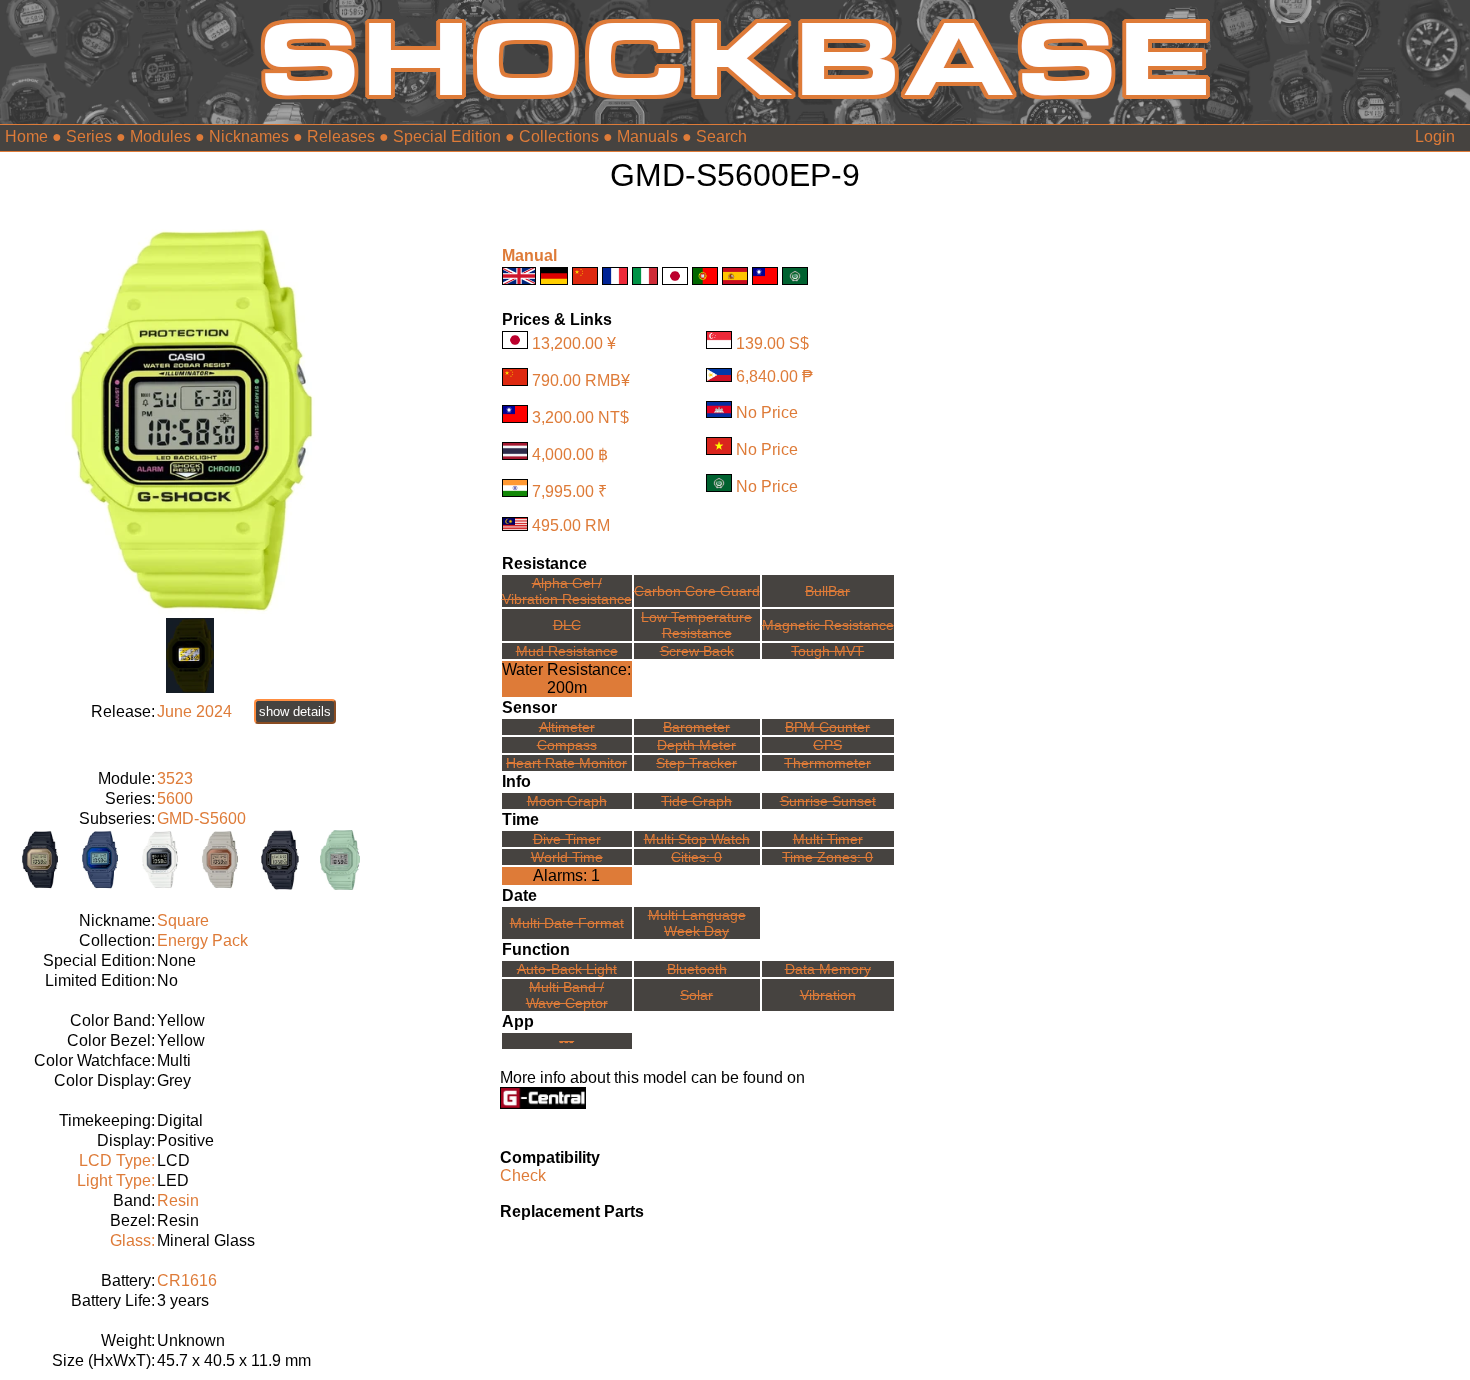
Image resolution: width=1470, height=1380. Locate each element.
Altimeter (567, 727)
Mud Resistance (567, 651)
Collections (559, 136)
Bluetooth (697, 969)
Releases (341, 136)
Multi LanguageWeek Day (697, 923)
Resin (178, 1200)
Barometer (696, 727)
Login (1435, 136)
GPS (827, 745)
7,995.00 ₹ (569, 491)
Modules (160, 136)
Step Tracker (696, 763)
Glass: (132, 1240)
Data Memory (828, 969)
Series (89, 136)
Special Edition (447, 136)
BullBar (827, 591)
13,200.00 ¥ (574, 343)
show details (295, 711)
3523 (175, 778)
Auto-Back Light (567, 969)
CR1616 (187, 1280)
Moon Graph (567, 801)
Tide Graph (696, 801)
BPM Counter (827, 727)
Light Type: (116, 1180)
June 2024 (194, 711)
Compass (567, 745)
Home (26, 136)
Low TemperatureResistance (696, 625)
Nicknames (249, 136)
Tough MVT (827, 651)
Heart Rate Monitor (566, 763)
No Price (767, 412)
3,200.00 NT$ (580, 417)
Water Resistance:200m (566, 678)
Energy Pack (202, 940)
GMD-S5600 (201, 818)
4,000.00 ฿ (570, 454)
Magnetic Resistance (828, 625)
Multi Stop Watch (697, 839)
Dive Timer (567, 839)
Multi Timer (828, 839)
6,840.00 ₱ (774, 376)
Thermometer (827, 763)
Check (523, 1175)
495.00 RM (571, 525)
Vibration (828, 995)
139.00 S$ (772, 343)
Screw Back (697, 651)
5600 (175, 798)
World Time (567, 857)
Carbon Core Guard (697, 591)
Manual (529, 255)
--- (566, 1041)
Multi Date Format (567, 923)
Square (183, 920)
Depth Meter (696, 745)
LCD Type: (117, 1160)
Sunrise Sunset (828, 801)
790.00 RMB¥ (581, 380)
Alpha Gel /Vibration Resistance (567, 591)
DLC (567, 625)
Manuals (647, 136)
